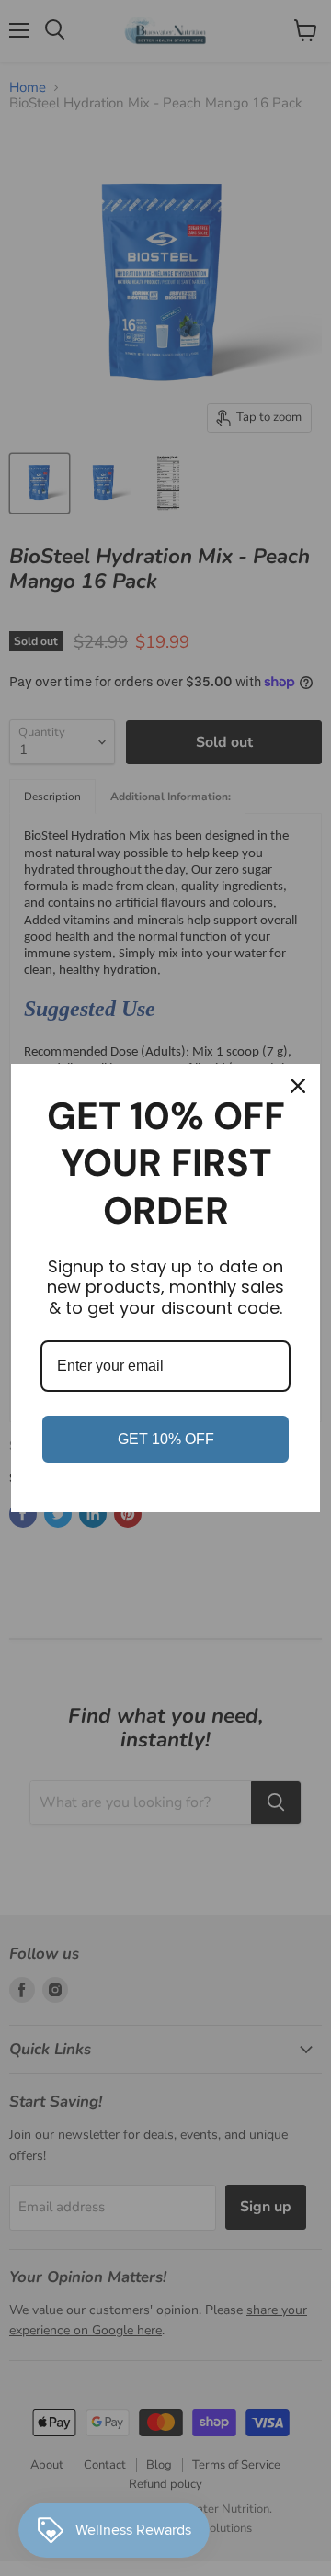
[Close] (298, 1086)
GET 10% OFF (166, 1439)
